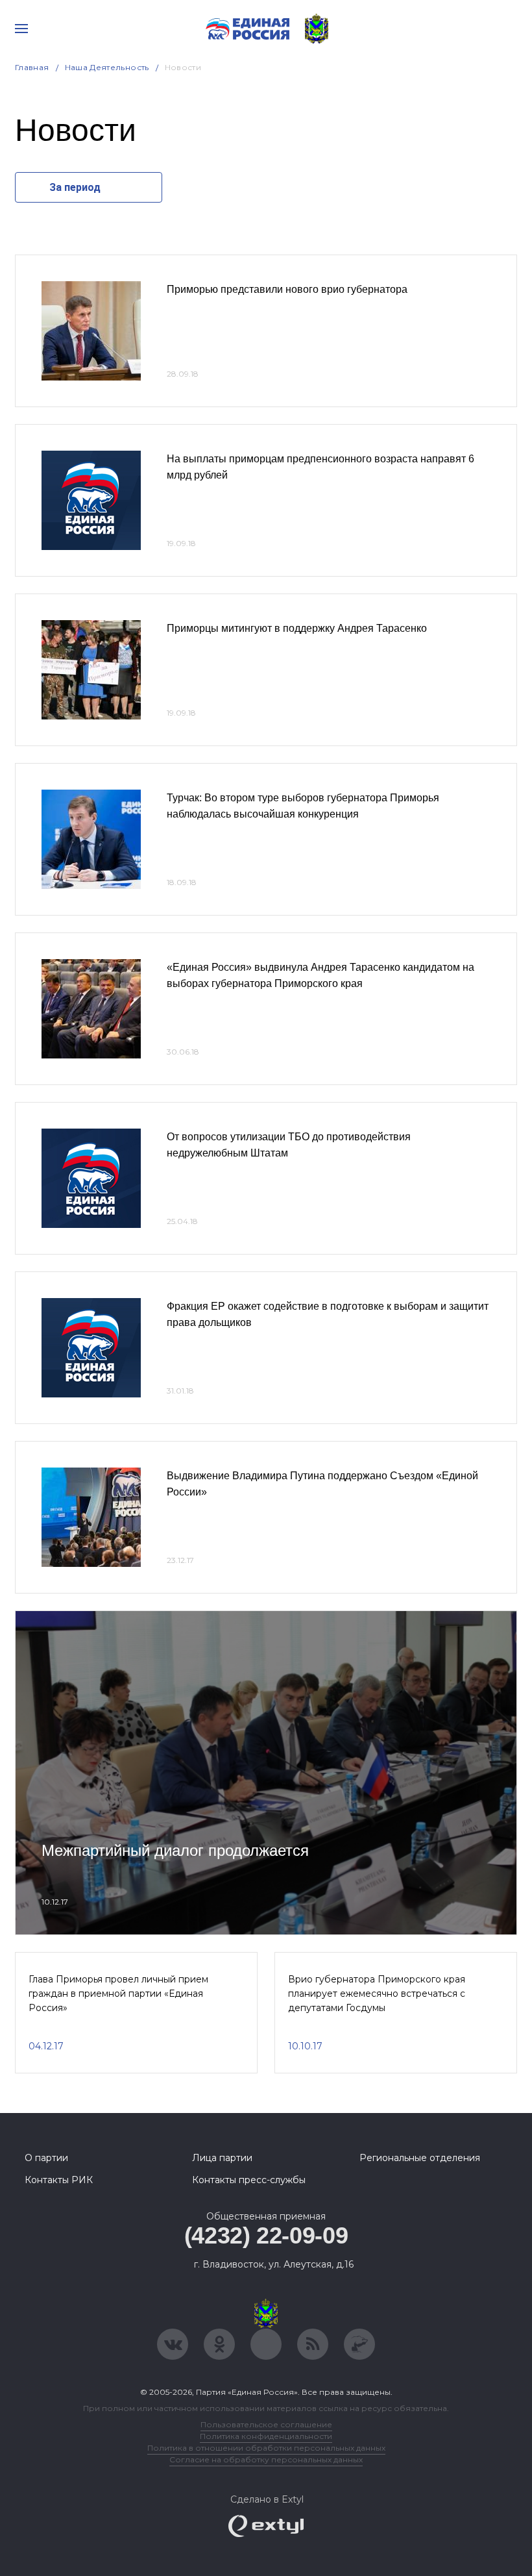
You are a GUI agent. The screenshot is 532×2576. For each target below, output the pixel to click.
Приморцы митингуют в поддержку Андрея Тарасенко (297, 628)
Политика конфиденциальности (266, 2436)
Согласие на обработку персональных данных (266, 2459)
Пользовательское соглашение (266, 2424)
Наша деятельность (107, 67)
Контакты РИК (59, 2180)
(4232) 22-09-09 (266, 2235)
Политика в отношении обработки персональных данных (266, 2448)
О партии (46, 2158)
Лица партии (222, 2158)
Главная (32, 67)
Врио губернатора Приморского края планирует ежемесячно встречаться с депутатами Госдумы (377, 1994)
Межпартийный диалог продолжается (175, 1850)
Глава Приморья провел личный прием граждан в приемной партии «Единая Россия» (118, 1994)
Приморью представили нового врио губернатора (287, 289)
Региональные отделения (420, 2158)
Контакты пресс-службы (249, 2180)
